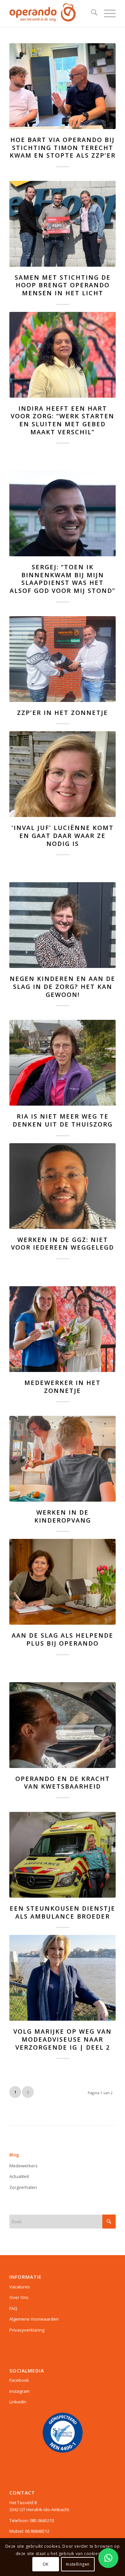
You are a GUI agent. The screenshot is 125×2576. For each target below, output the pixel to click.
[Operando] (52, 13)
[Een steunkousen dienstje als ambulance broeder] (62, 1855)
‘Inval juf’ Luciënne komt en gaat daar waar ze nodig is (63, 835)
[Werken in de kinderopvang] (62, 1459)
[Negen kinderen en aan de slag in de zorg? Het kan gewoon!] (62, 925)
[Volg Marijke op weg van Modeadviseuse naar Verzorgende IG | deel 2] (62, 1978)
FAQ (13, 2308)
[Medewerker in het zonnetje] (62, 1329)
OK (46, 2564)
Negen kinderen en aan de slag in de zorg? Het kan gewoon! (62, 986)
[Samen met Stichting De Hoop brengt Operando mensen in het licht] (62, 224)
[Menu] (106, 13)
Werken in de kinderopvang (63, 1516)
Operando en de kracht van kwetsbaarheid (63, 1783)
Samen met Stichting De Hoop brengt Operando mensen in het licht (63, 285)
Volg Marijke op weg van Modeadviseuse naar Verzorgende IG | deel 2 (62, 2039)
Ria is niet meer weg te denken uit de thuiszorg (63, 1120)
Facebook (19, 2380)
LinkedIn (18, 2402)
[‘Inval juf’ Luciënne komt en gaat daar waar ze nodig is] (62, 774)
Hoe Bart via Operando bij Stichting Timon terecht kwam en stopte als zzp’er (63, 147)
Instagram (19, 2391)
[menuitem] (91, 13)
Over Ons (19, 2297)
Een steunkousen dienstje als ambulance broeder (62, 1912)
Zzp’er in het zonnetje (62, 713)
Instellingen (78, 2564)
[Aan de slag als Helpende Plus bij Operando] (62, 1582)
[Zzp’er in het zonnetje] (62, 659)
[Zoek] (91, 13)
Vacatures (20, 2287)
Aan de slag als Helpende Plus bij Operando (62, 1639)
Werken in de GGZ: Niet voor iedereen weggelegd (62, 1244)
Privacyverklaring (27, 2330)
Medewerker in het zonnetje (62, 1387)
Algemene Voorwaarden (34, 2319)
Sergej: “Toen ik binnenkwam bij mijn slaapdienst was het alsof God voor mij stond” (62, 579)
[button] (108, 2558)
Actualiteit (19, 2176)
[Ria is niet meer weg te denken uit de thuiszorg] (62, 1063)
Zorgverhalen (23, 2187)
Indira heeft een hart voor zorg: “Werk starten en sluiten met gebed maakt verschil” (62, 420)
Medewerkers (23, 2166)
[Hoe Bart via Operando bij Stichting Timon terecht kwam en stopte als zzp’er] (62, 86)
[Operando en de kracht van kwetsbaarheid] (62, 1725)
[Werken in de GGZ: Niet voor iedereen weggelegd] (62, 1186)
